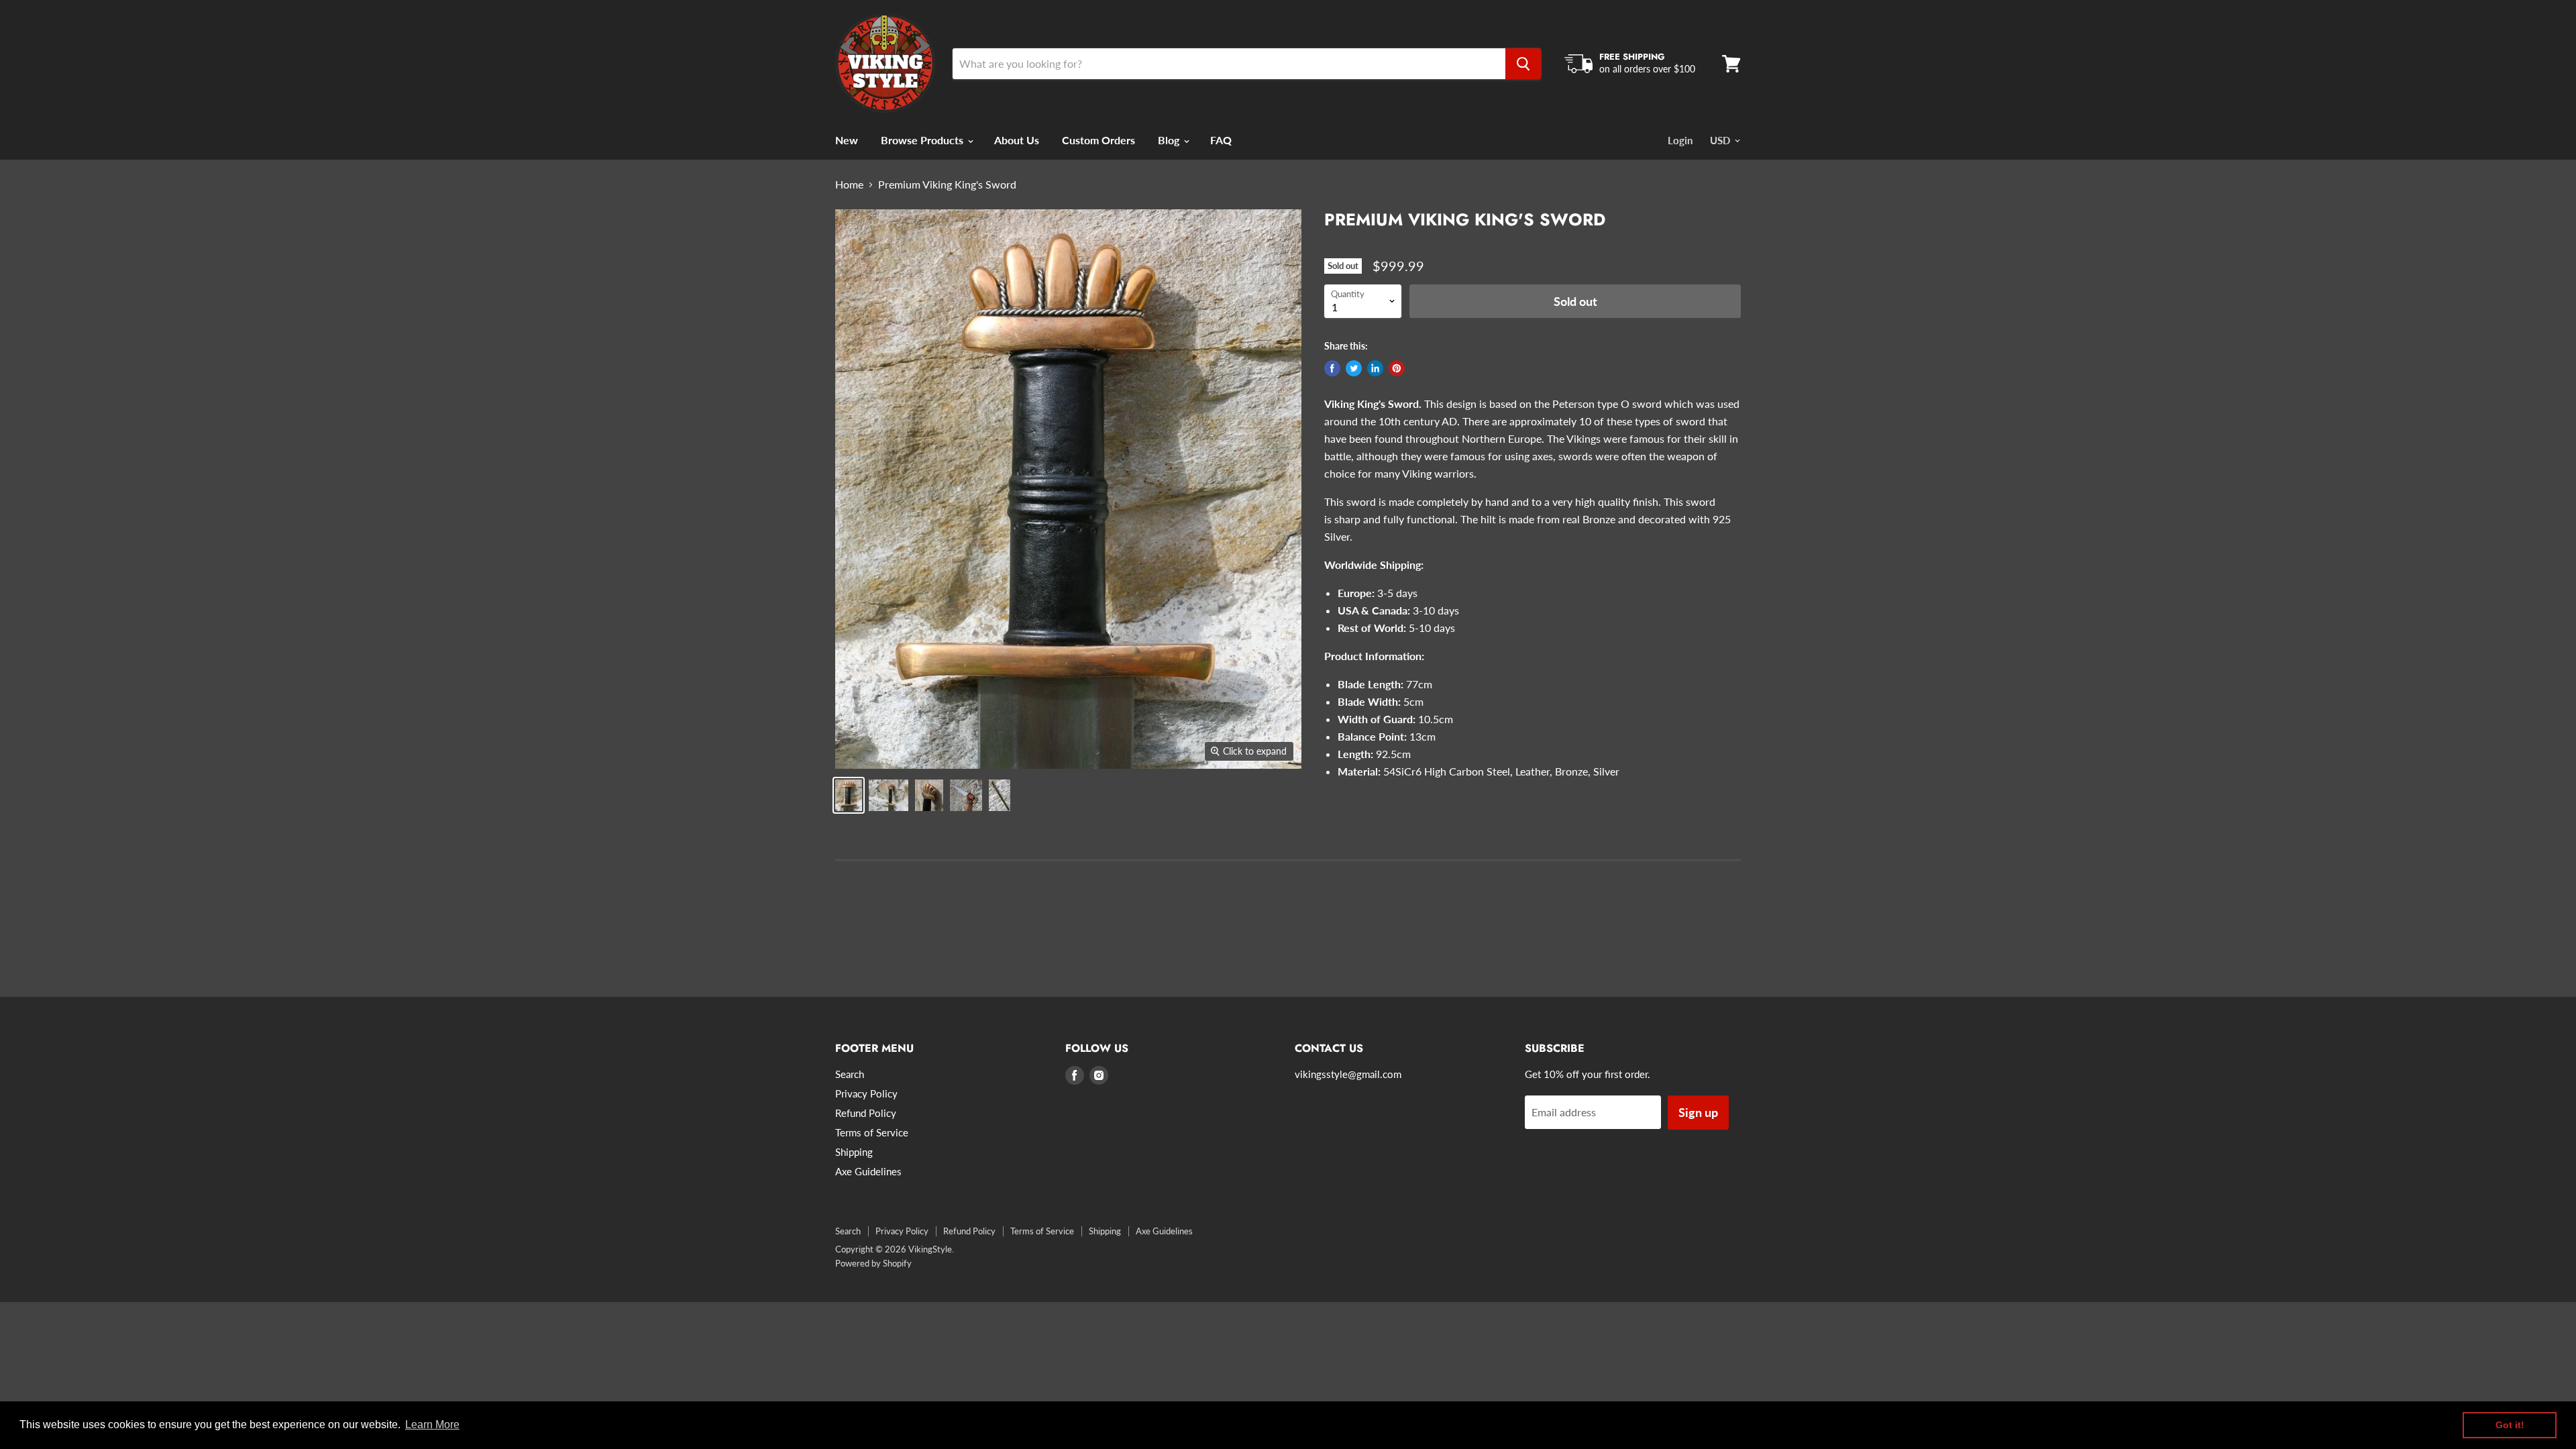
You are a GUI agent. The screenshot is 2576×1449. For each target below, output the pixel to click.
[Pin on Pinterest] (1397, 368)
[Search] (1523, 64)
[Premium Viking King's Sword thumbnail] (849, 795)
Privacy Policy (866, 1093)
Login (1680, 140)
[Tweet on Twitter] (1354, 368)
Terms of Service (872, 1132)
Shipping (854, 1152)
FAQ (1221, 140)
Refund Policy (866, 1113)
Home (849, 184)
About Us (1017, 140)
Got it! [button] (2510, 1425)
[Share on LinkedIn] (1375, 368)
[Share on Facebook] (1332, 368)
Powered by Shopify (873, 1263)
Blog (1170, 140)
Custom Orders (1098, 140)
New (847, 140)
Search (850, 1074)
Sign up (1698, 1112)
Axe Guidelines (868, 1171)
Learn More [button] (432, 1425)
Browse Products (923, 140)
